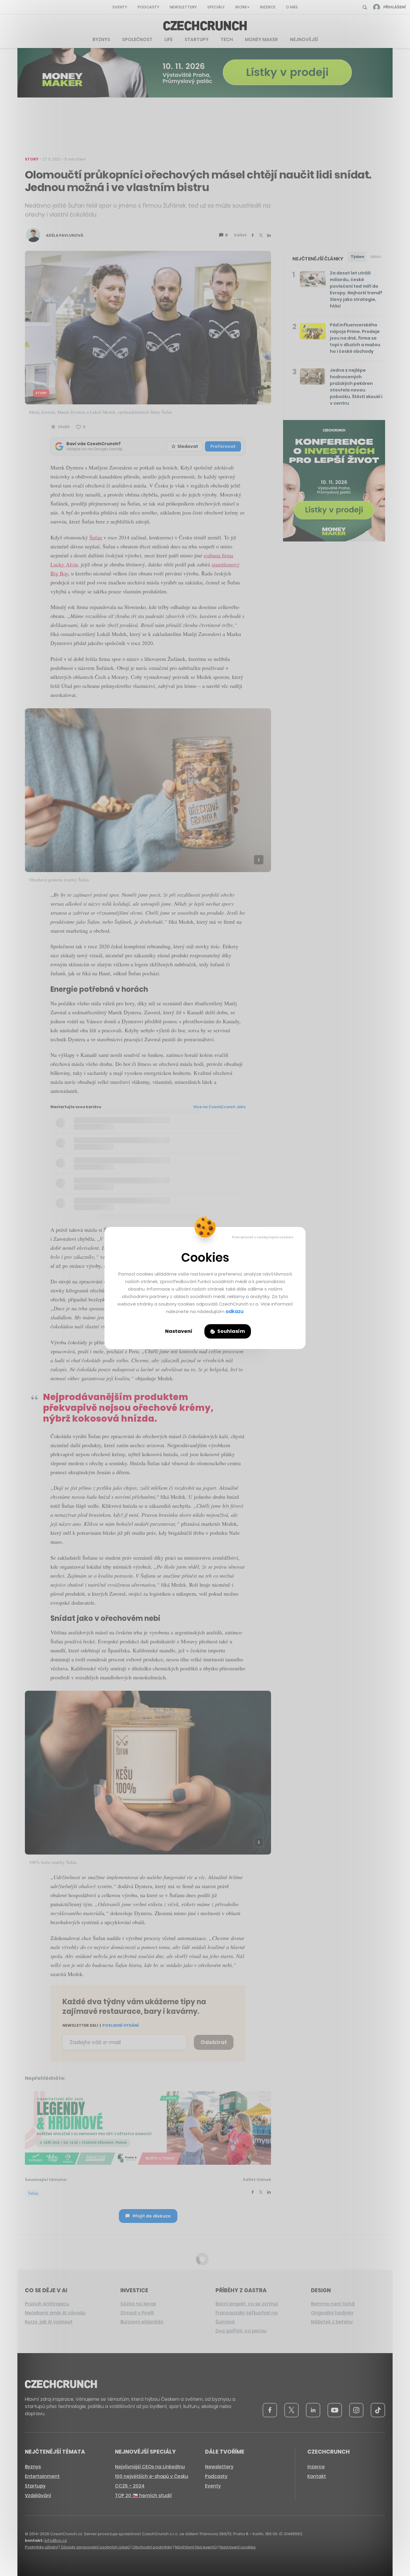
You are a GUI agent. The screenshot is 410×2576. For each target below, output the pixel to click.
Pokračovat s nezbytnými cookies (263, 1237)
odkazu (235, 1311)
